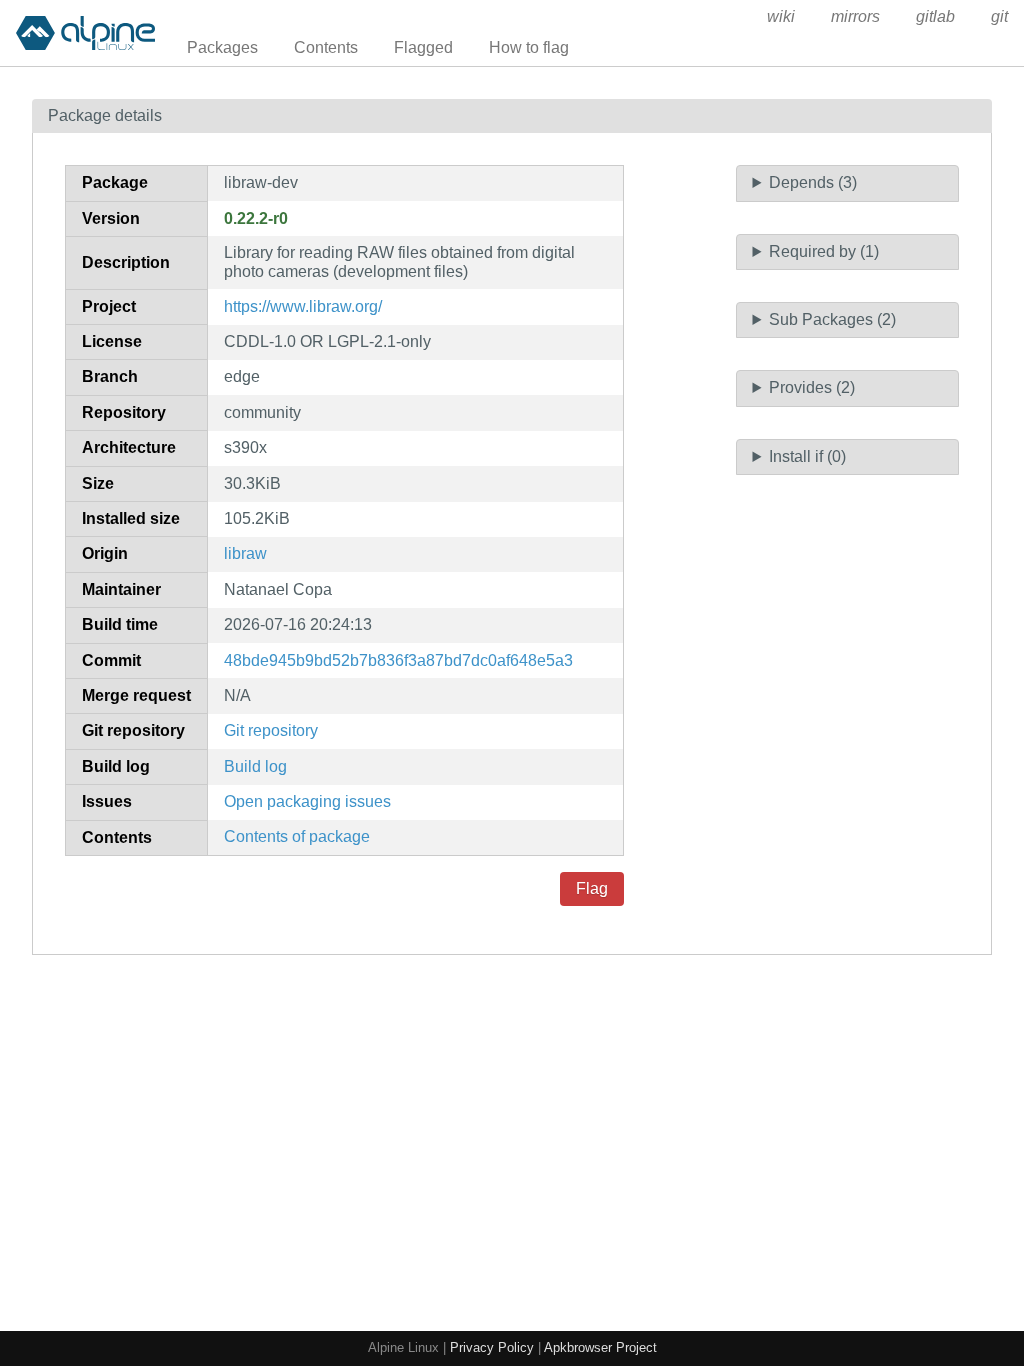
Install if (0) (807, 456)
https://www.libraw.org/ (303, 306)
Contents (326, 47)
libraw (245, 553)
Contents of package (297, 836)
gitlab (935, 16)
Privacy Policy (492, 1347)
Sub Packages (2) (832, 319)
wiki (781, 16)
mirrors (855, 16)
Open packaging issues (307, 801)
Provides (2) (812, 387)
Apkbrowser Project (600, 1347)
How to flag (529, 47)
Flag (592, 888)
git (999, 16)
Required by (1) (824, 251)
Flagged (423, 47)
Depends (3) (813, 182)
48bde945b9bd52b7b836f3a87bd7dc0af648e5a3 (398, 660)
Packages (222, 47)
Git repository (271, 730)
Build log (255, 766)
